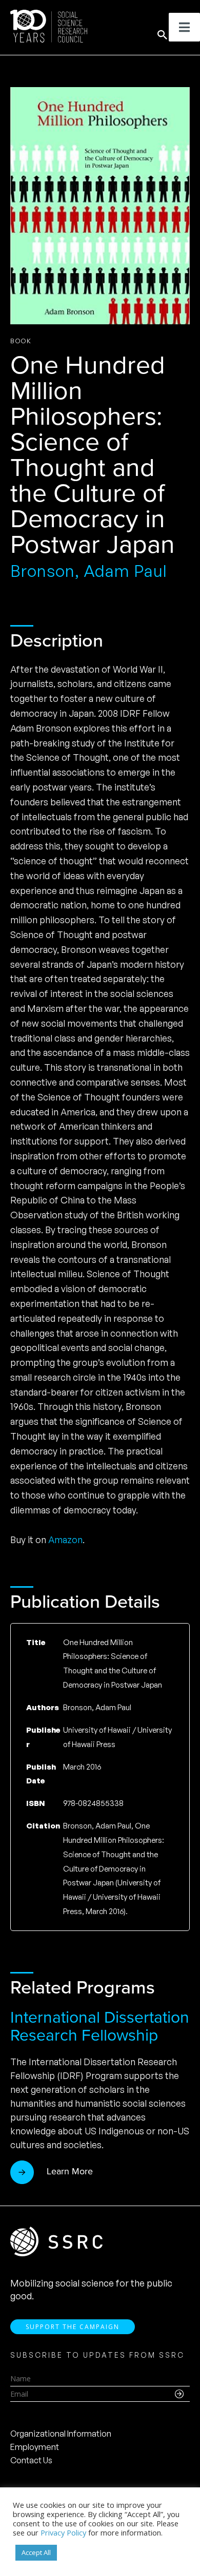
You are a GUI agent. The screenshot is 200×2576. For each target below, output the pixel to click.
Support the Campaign (73, 2327)
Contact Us (31, 2460)
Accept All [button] (36, 2552)
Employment (35, 2447)
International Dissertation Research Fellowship (100, 2026)
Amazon (65, 1540)
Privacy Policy (63, 2532)
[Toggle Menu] (184, 27)
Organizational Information (61, 2434)
